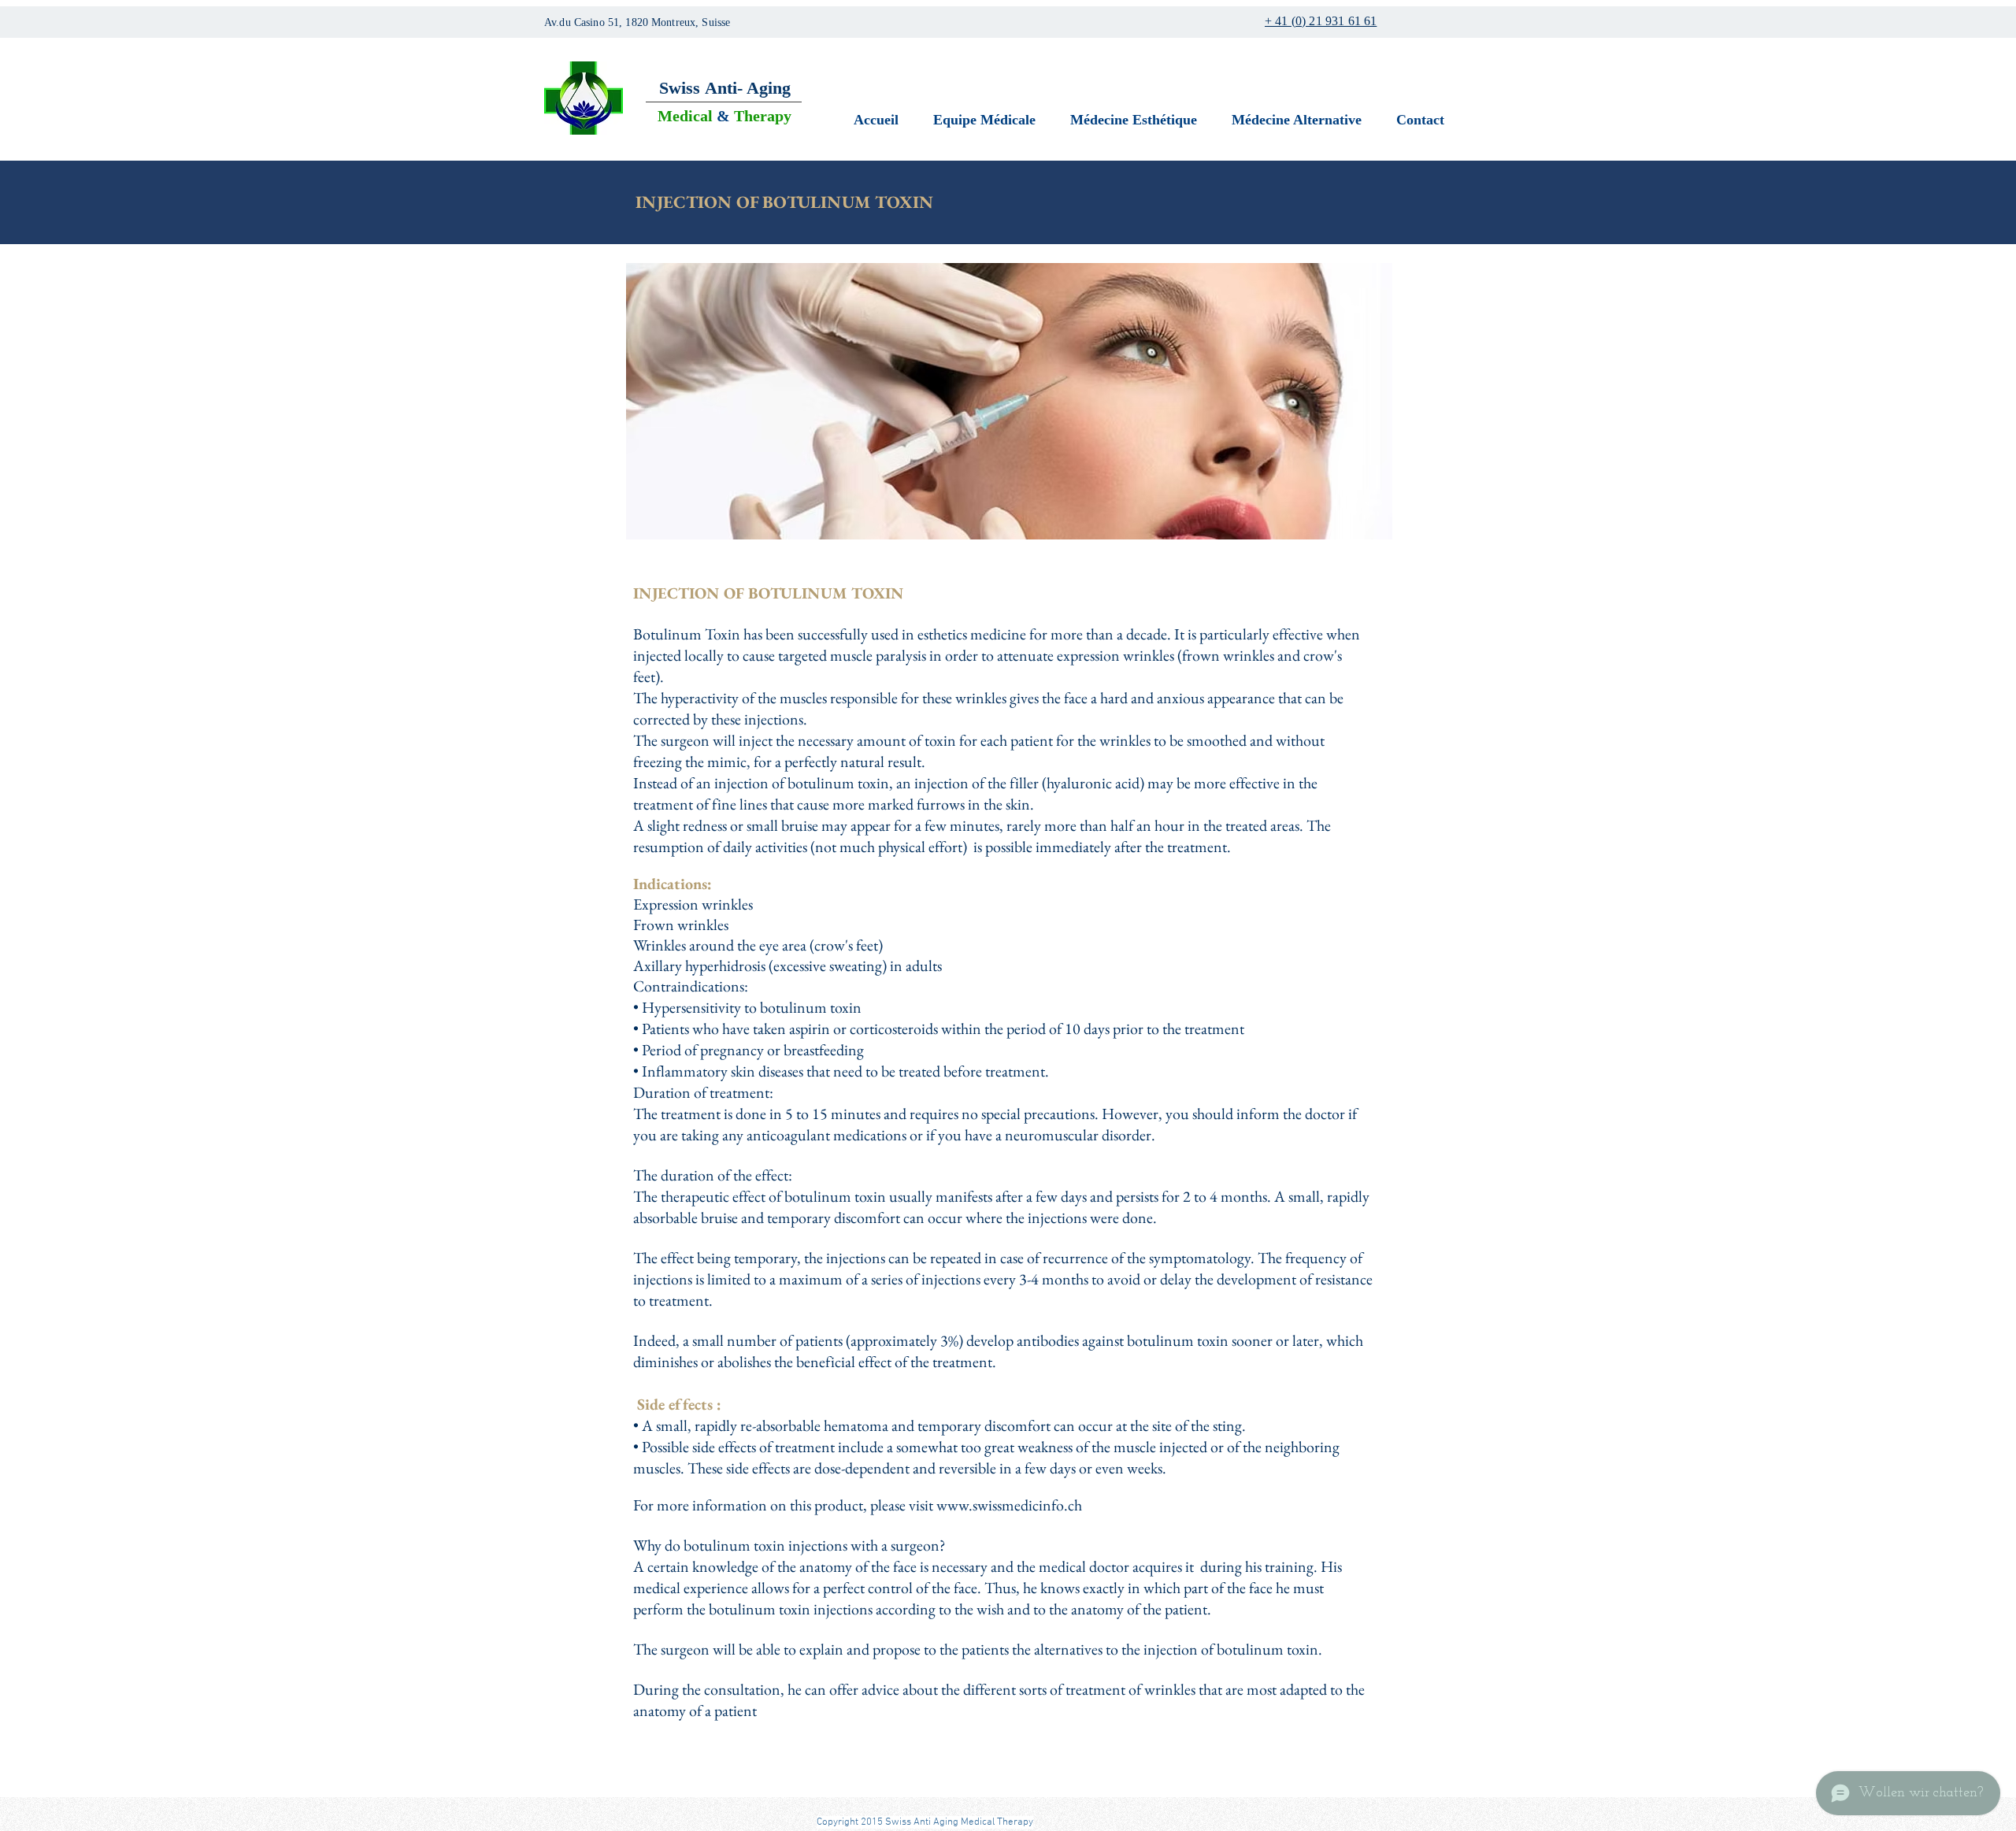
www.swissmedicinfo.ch (1009, 1505)
